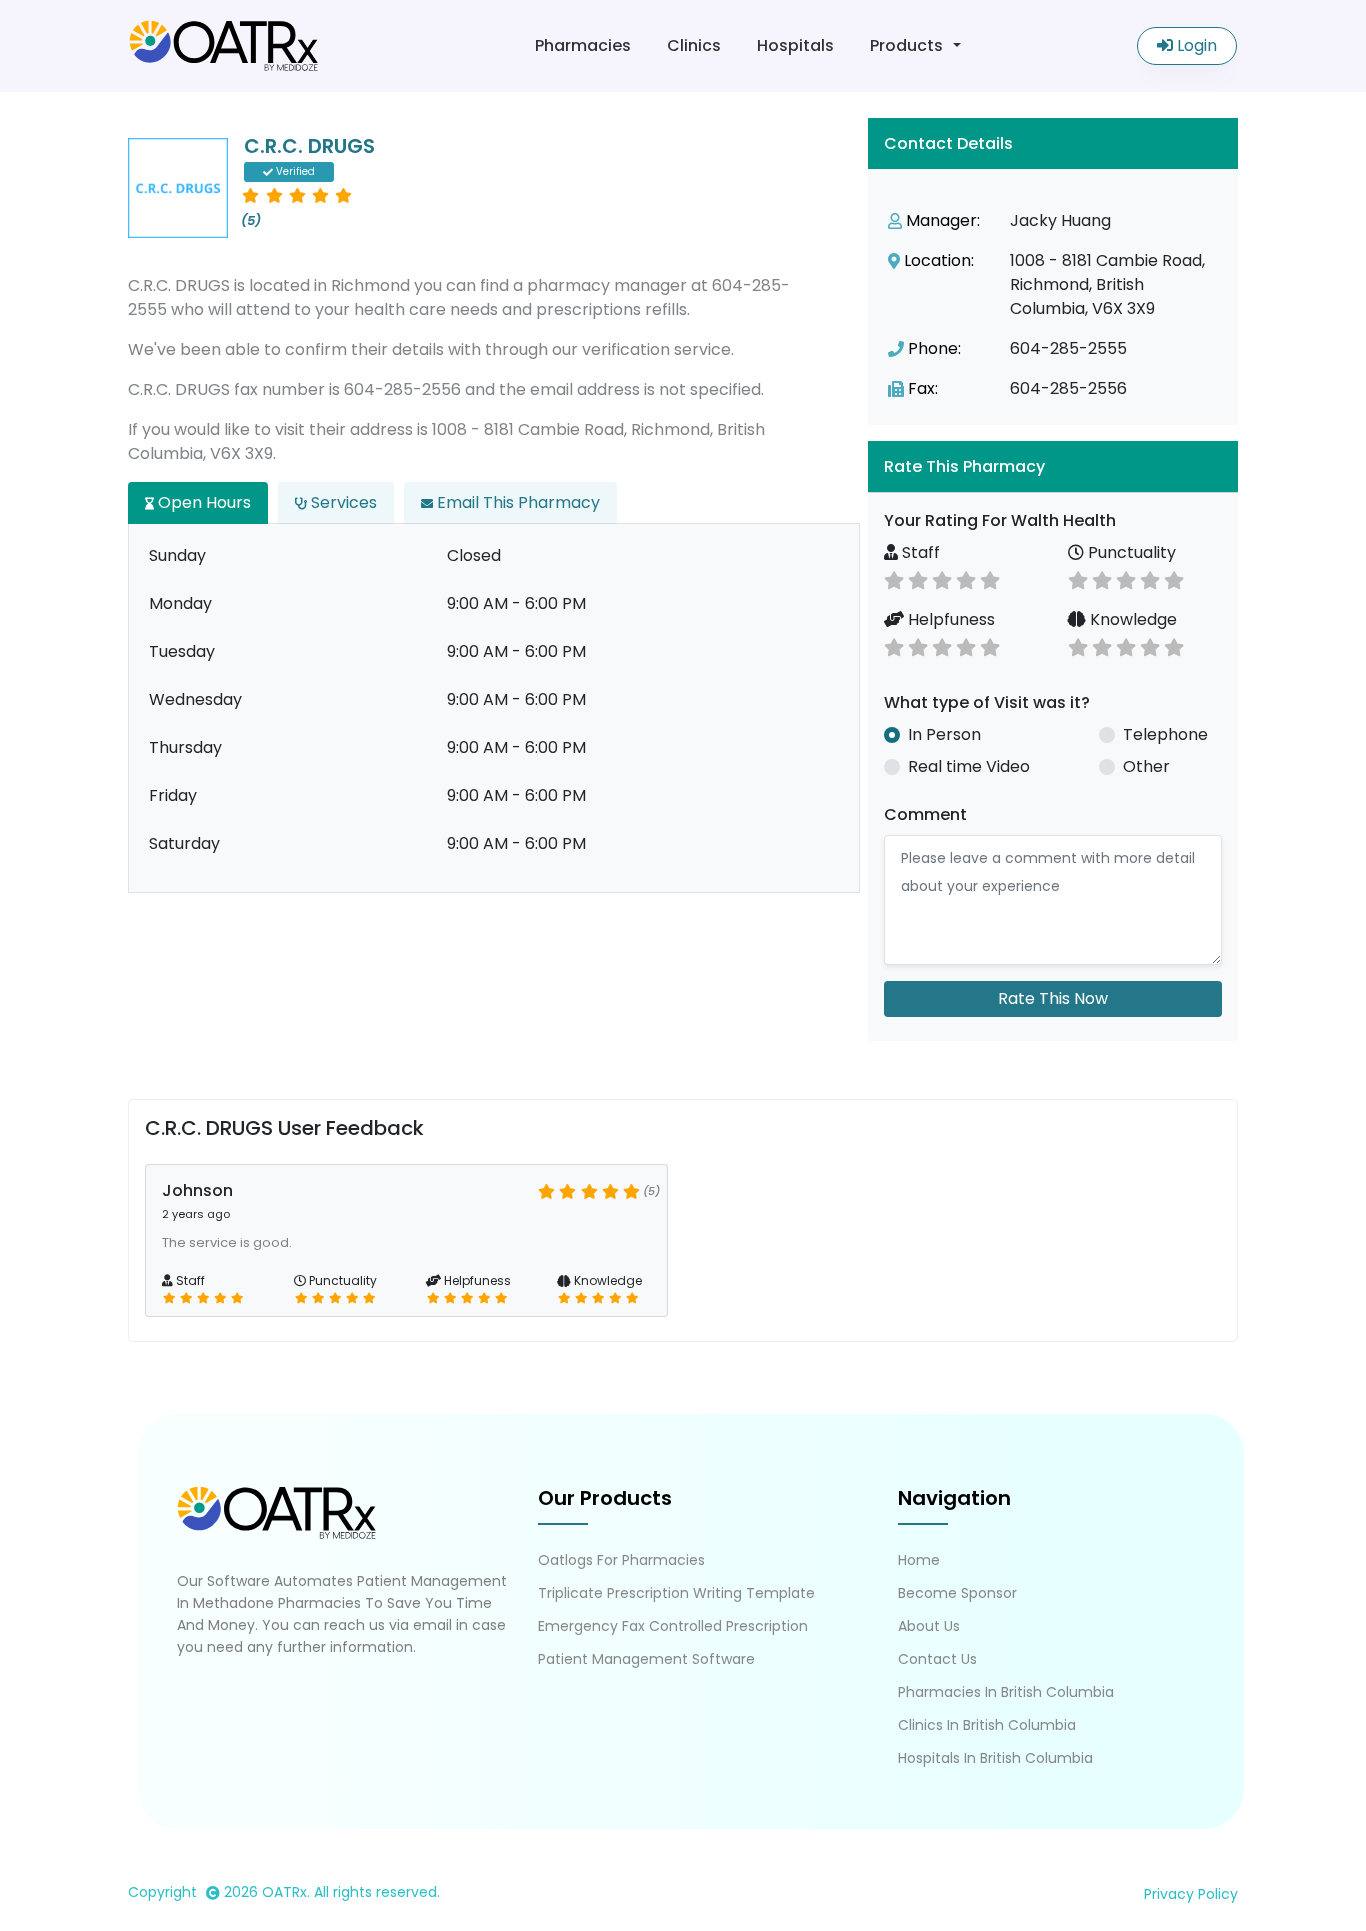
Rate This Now (1053, 998)
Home (919, 1560)
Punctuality (1130, 552)
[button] (1053, 466)
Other (1146, 766)
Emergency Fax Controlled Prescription (673, 1626)
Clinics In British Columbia (987, 1725)
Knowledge (1131, 619)
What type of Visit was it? (987, 702)
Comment (925, 814)
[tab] (1053, 466)
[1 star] (894, 578)
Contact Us (937, 1659)
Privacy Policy (1191, 1894)
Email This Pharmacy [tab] (516, 502)
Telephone (1165, 734)
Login (1195, 45)
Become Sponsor (957, 1593)
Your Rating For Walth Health (1000, 520)
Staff (919, 552)
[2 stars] (918, 578)
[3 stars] (942, 578)
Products (906, 45)
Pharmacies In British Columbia (1006, 1692)
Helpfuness (949, 619)
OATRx (284, 1892)
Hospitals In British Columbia (995, 1758)
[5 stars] (990, 578)
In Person (944, 734)
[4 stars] (966, 578)
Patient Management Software (646, 1659)
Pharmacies (583, 45)
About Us (929, 1626)
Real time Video (969, 766)
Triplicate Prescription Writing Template (676, 1593)
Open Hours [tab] (202, 502)
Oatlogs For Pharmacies (621, 1560)
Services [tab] (342, 502)
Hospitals (795, 45)
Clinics (694, 45)
